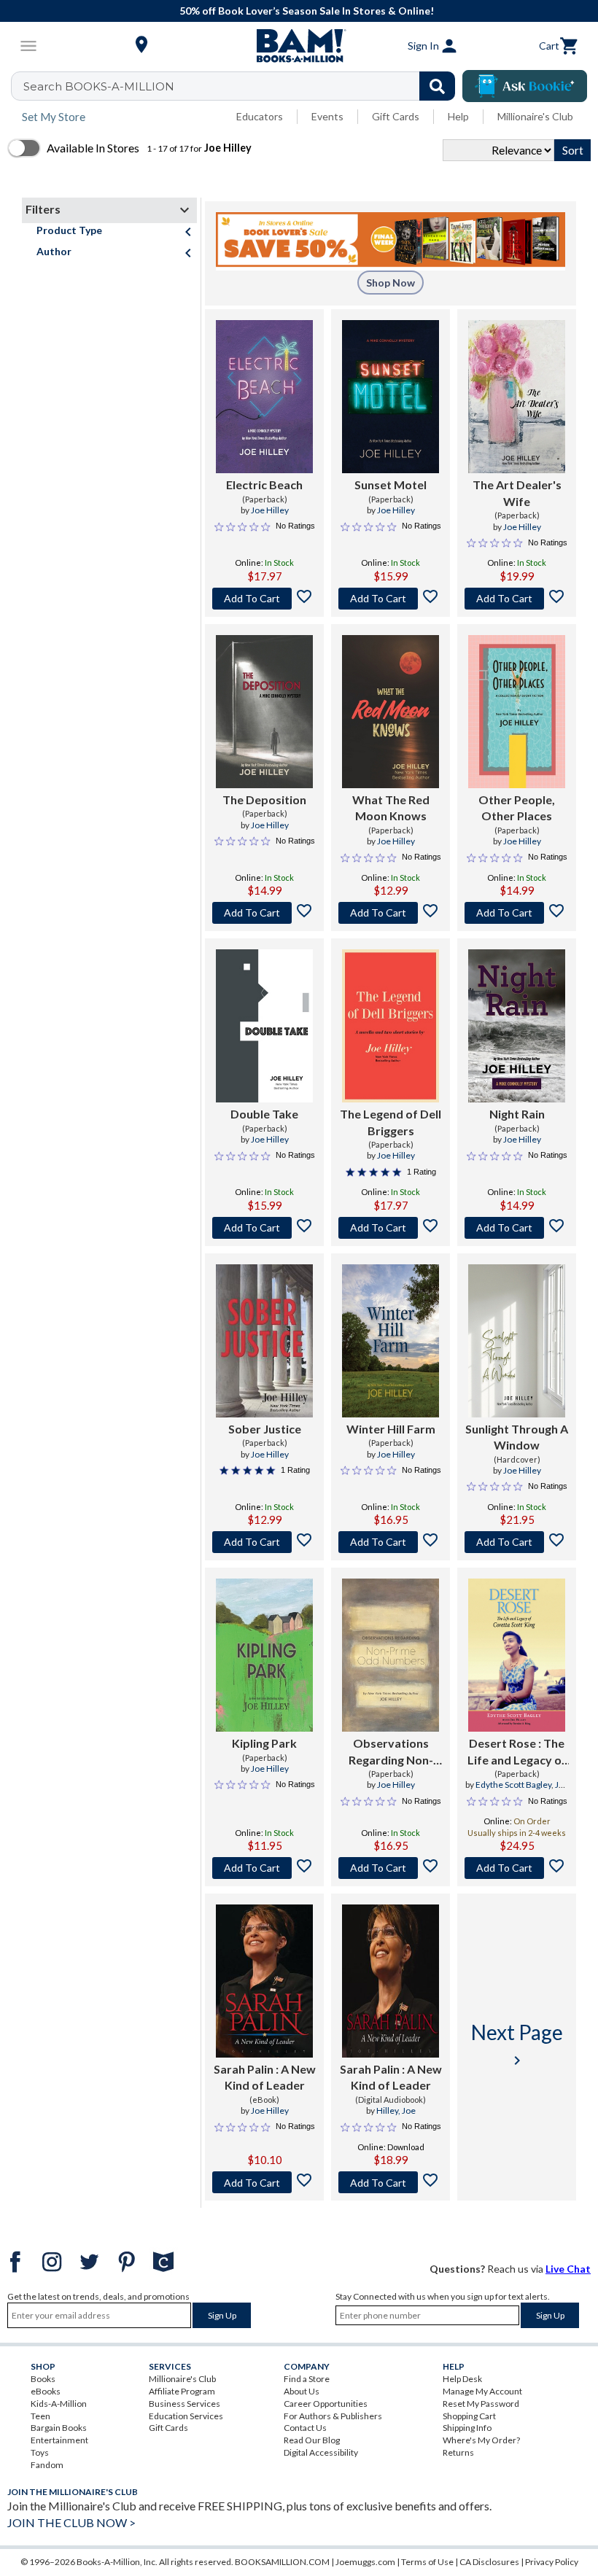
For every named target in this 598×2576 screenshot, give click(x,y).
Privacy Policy (552, 2562)
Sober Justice (265, 1429)
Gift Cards (396, 116)
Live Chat (568, 2269)
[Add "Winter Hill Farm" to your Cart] (391, 1542)
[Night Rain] (517, 1026)
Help (458, 116)
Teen (40, 2416)
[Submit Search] (437, 86)
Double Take (264, 1114)
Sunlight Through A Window (517, 1437)
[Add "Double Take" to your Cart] (264, 1228)
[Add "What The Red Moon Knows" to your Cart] (391, 913)
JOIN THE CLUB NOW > (71, 2522)
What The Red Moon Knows (391, 808)
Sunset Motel (391, 485)
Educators (260, 116)
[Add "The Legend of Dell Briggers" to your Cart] (391, 1228)
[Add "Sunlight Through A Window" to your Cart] (517, 1542)
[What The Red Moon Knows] (391, 712)
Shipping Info (467, 2428)
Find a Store (307, 2379)
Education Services (186, 2416)
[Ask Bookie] (525, 86)
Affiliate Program (182, 2391)
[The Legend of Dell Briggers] (391, 1026)
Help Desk (462, 2379)
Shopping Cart (469, 2416)
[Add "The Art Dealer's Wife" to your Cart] (517, 599)
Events (327, 116)
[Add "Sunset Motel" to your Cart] (391, 599)
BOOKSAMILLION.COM (282, 2562)
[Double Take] (264, 1026)
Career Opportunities (326, 2404)
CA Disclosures (489, 2562)
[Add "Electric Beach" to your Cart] (264, 599)
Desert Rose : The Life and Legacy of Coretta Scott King (517, 1752)
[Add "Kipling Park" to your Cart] (264, 1868)
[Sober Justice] (264, 1341)
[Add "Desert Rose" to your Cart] (517, 1868)
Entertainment (59, 2440)
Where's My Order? (481, 2440)
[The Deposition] (264, 712)
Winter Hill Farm (391, 1429)
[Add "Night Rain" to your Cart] (517, 1228)
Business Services (185, 2404)
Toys (40, 2452)
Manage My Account (482, 2391)
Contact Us (305, 2428)
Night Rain (517, 1114)
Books (43, 2379)
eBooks (46, 2391)
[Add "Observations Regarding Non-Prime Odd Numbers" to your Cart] (391, 1868)
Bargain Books (59, 2428)
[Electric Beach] (264, 397)
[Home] (299, 46)
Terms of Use (427, 2562)
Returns (458, 2452)
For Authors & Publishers (333, 2416)
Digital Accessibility (321, 2452)
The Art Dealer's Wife (517, 493)
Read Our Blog (312, 2440)
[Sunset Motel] (391, 397)
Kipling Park (264, 1743)
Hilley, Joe (396, 2110)
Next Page (517, 2044)
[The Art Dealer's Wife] (517, 397)
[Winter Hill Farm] (391, 1341)
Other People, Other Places (517, 808)
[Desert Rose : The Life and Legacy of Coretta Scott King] (517, 1655)
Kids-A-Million (59, 2404)
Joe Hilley (270, 510)
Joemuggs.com (365, 2562)
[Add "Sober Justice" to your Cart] (264, 1542)
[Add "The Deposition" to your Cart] (264, 913)
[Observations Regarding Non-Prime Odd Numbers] (391, 1655)
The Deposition (264, 799)
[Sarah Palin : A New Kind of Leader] (264, 1981)
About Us (302, 2391)
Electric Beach (264, 485)
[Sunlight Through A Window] (517, 1341)
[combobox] (242, 86)
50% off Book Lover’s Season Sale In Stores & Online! (307, 11)
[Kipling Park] (264, 1655)
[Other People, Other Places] (517, 712)
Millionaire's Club (535, 116)
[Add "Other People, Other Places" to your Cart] (517, 913)
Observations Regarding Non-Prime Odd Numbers (391, 1752)
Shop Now (391, 283)
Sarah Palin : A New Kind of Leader (265, 2077)
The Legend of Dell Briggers (391, 1122)
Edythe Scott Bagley (513, 1785)
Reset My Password (481, 2404)
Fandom (47, 2465)
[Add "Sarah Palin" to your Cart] (264, 2182)
